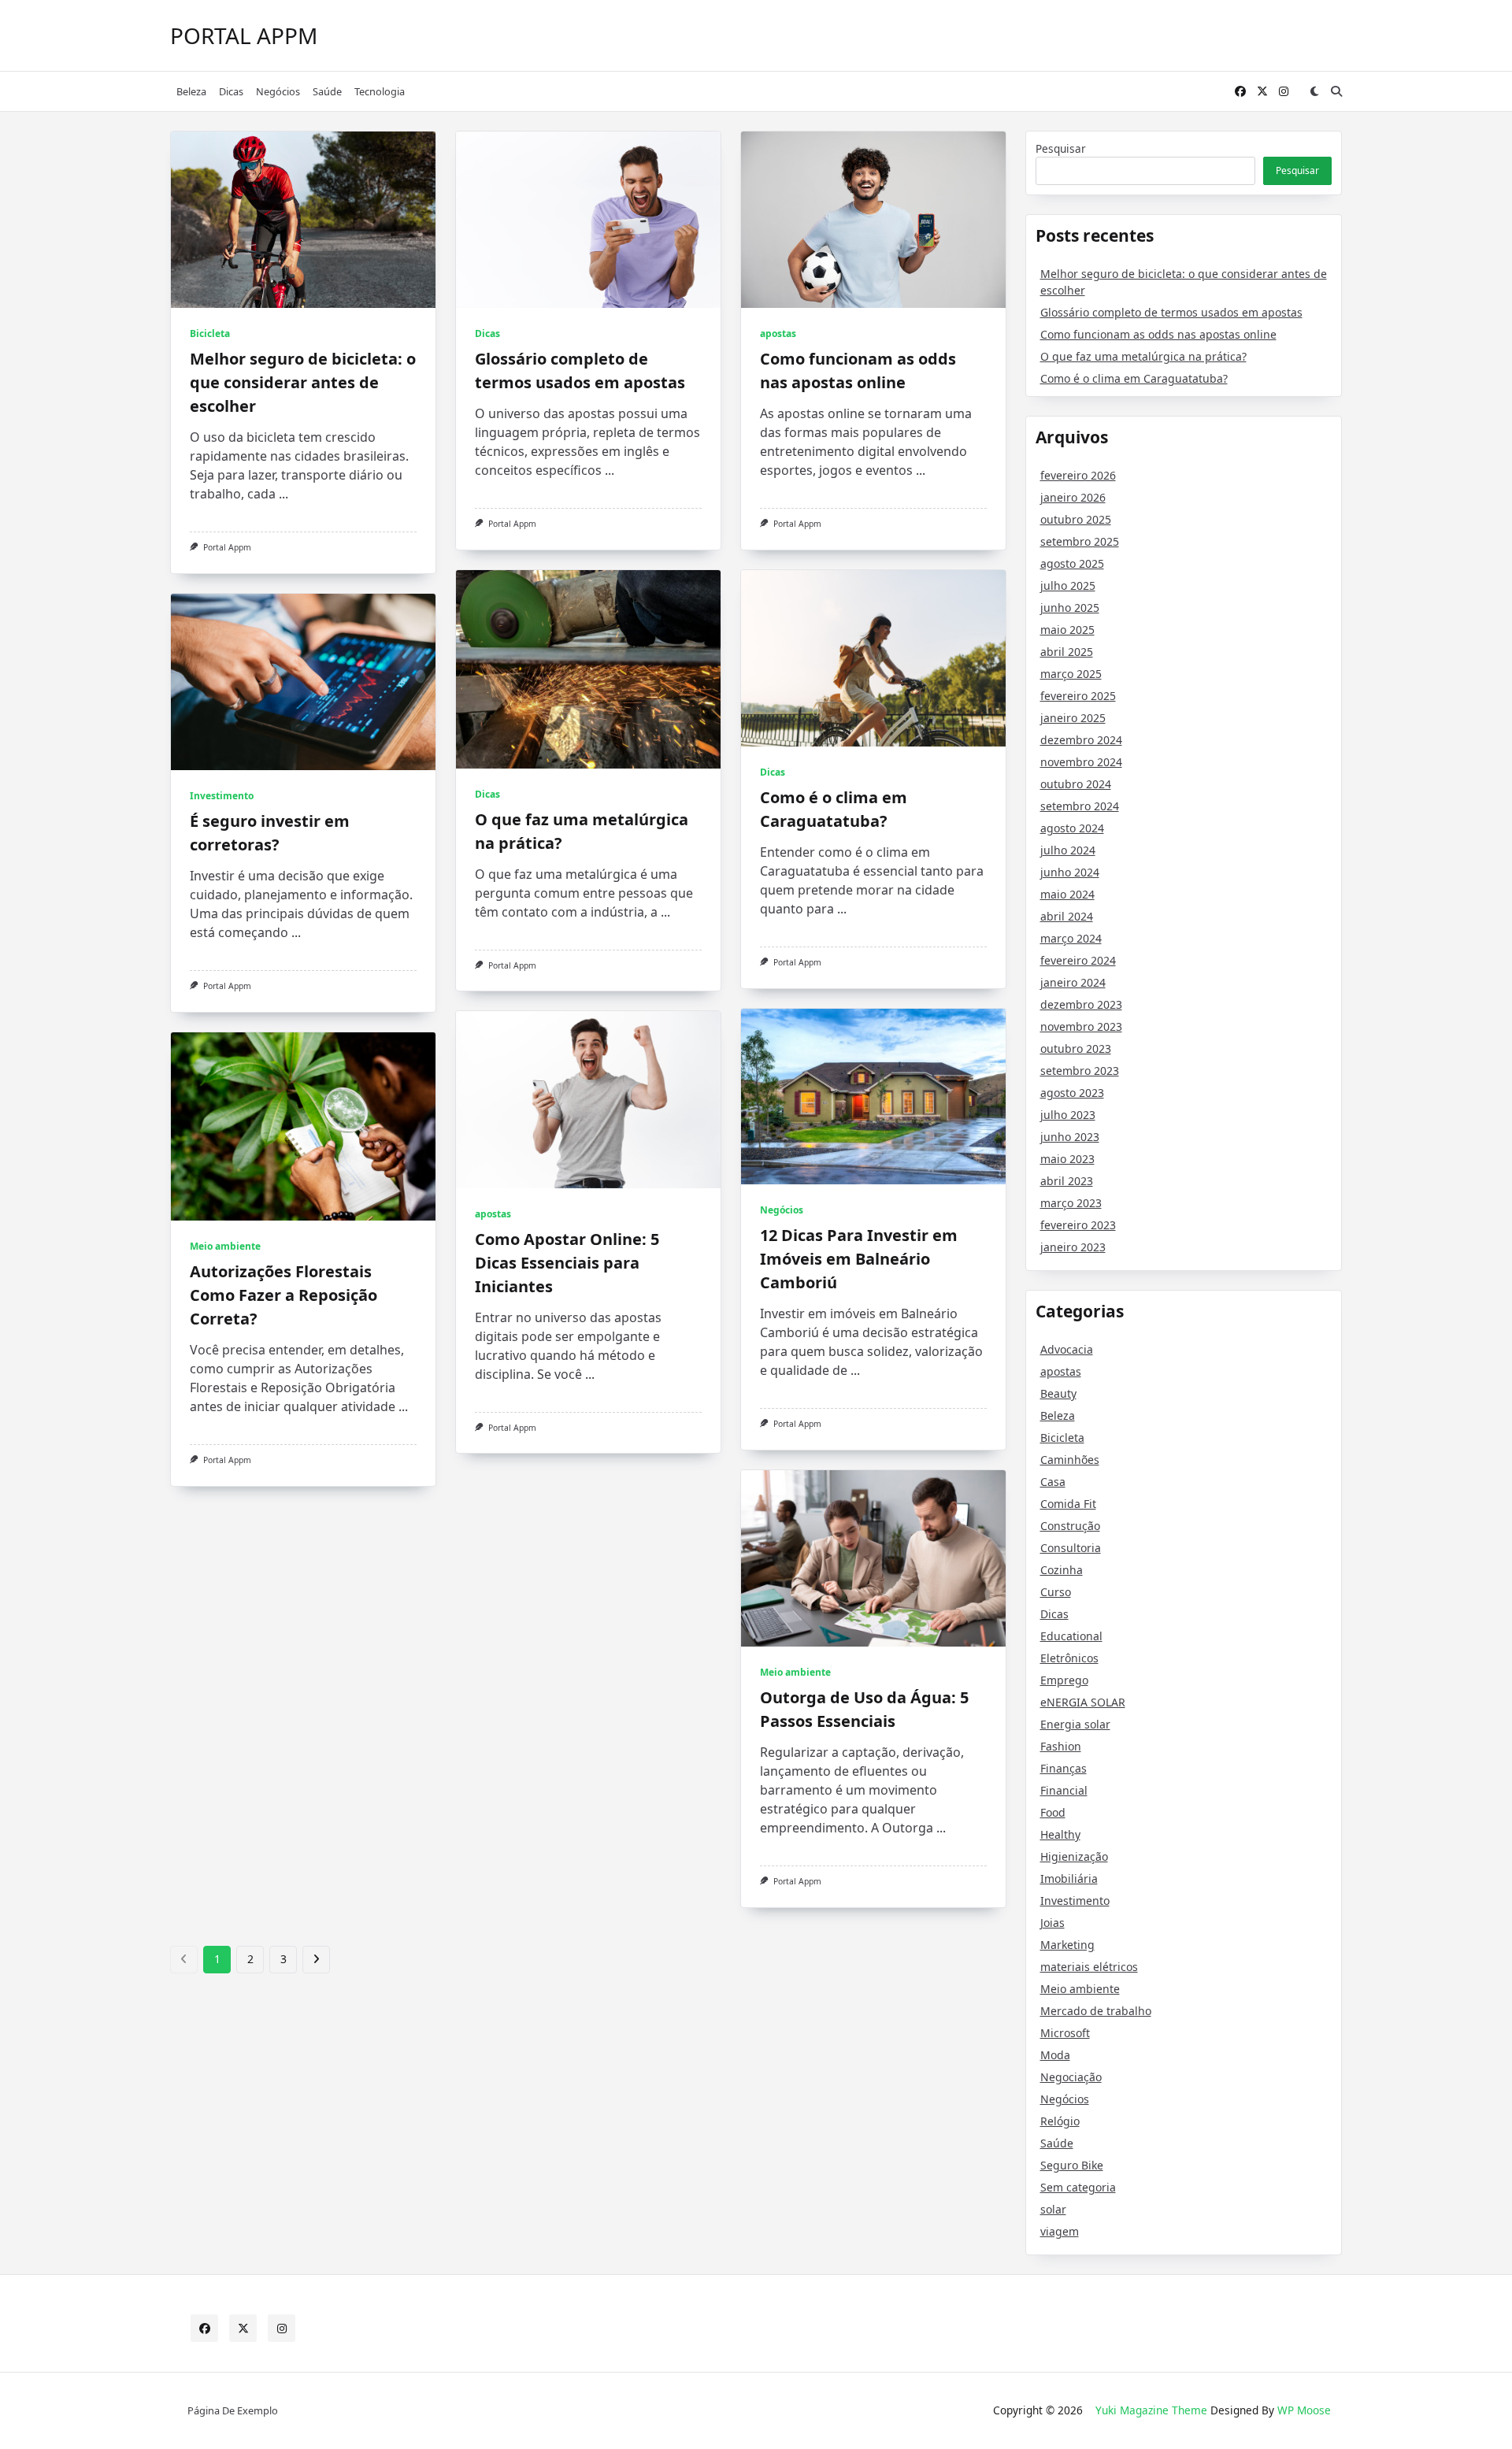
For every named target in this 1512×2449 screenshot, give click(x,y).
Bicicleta (210, 333)
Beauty (1058, 1393)
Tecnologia (380, 91)
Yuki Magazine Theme (1151, 2410)
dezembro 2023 (1081, 1004)
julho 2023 (1068, 1115)
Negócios (278, 91)
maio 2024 (1067, 894)
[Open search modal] (1336, 91)
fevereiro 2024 (1078, 960)
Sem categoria (1078, 2187)
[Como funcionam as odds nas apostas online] (873, 220)
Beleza (191, 91)
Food (1053, 1812)
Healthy (1060, 1834)
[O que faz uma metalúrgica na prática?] (588, 669)
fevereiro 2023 (1078, 1225)
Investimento (222, 796)
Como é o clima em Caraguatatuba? (1134, 378)
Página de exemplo (233, 2410)
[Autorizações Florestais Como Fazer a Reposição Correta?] (303, 1127)
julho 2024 (1068, 850)
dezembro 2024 (1081, 740)
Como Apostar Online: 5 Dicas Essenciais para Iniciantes (567, 1263)
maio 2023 (1067, 1159)
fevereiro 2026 (1078, 475)
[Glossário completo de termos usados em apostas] (588, 220)
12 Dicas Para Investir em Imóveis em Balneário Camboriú (859, 1259)
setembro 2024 (1080, 806)
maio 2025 (1067, 630)
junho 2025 (1070, 608)
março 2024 (1071, 938)
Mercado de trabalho (1096, 2011)
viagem (1060, 2231)
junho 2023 (1070, 1137)
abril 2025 (1067, 652)
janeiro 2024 (1073, 982)
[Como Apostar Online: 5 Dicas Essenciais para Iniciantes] (588, 1099)
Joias (1052, 1923)
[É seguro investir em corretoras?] (303, 682)
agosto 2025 (1072, 563)
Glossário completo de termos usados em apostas (1171, 312)
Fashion (1061, 1746)
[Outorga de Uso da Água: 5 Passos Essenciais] (873, 1558)
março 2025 (1071, 674)
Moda (1055, 2055)
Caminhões (1070, 1460)
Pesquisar (1061, 148)
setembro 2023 (1080, 1071)
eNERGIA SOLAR (1083, 1702)
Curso (1056, 1592)
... (283, 494)
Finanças (1064, 1768)
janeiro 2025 (1073, 718)
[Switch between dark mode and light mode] (1314, 91)
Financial (1064, 1790)
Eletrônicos (1069, 1658)
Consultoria (1071, 1548)
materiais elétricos (1089, 1967)
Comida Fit (1068, 1504)
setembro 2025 (1080, 541)
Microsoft (1065, 2033)
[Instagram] (1284, 92)
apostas (778, 333)
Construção (1070, 1526)
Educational (1071, 1636)
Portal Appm (227, 547)
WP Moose (1304, 2410)
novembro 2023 (1081, 1026)
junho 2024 (1070, 872)
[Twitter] (1262, 92)
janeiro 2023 (1073, 1247)
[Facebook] (1240, 92)
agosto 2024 (1072, 828)
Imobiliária (1069, 1878)
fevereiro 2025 (1078, 696)
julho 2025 (1068, 585)
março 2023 (1071, 1203)
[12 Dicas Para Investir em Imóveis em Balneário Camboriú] (873, 1097)
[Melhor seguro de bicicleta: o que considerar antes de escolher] (303, 220)
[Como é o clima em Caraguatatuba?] (873, 658)
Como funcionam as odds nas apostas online (1158, 334)
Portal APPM (244, 35)
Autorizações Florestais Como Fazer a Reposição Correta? (283, 1295)
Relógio (1060, 2121)
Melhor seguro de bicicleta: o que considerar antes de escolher (303, 382)
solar (1053, 2209)
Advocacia (1067, 1349)
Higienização (1074, 1856)
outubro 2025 (1076, 519)
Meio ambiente (225, 1246)
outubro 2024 (1076, 784)
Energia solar (1075, 1724)
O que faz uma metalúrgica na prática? (1143, 356)
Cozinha (1062, 1570)
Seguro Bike (1072, 2165)
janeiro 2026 (1073, 497)
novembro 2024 (1081, 762)
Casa (1053, 1482)
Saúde (327, 91)
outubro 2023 (1076, 1049)
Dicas (231, 91)
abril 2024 (1067, 916)
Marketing (1067, 1945)
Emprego (1064, 1680)
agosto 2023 (1072, 1093)
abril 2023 (1067, 1181)
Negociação (1071, 2077)
